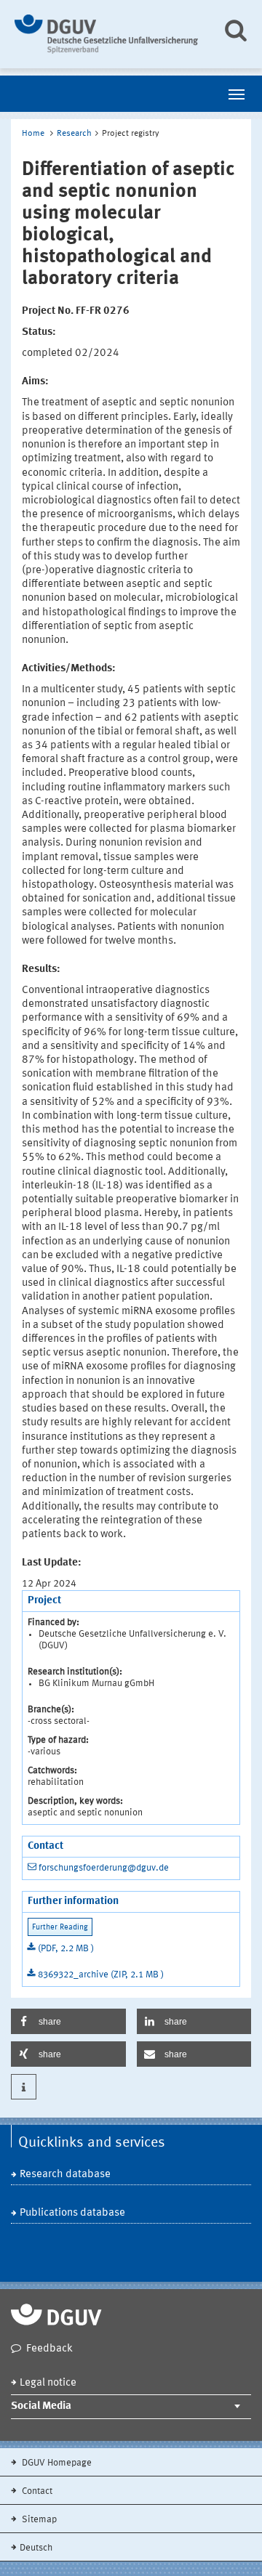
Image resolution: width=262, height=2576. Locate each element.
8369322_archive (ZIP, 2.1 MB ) (101, 1975)
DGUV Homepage (56, 2463)
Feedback (49, 2349)
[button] (68, 2021)
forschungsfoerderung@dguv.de (104, 1868)
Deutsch (36, 2548)
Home (33, 134)
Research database (65, 2175)
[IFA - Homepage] (107, 34)
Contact (36, 2491)
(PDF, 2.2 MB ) (66, 1949)
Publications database (72, 2213)
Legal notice (48, 2383)
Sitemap (38, 2520)
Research (74, 134)
